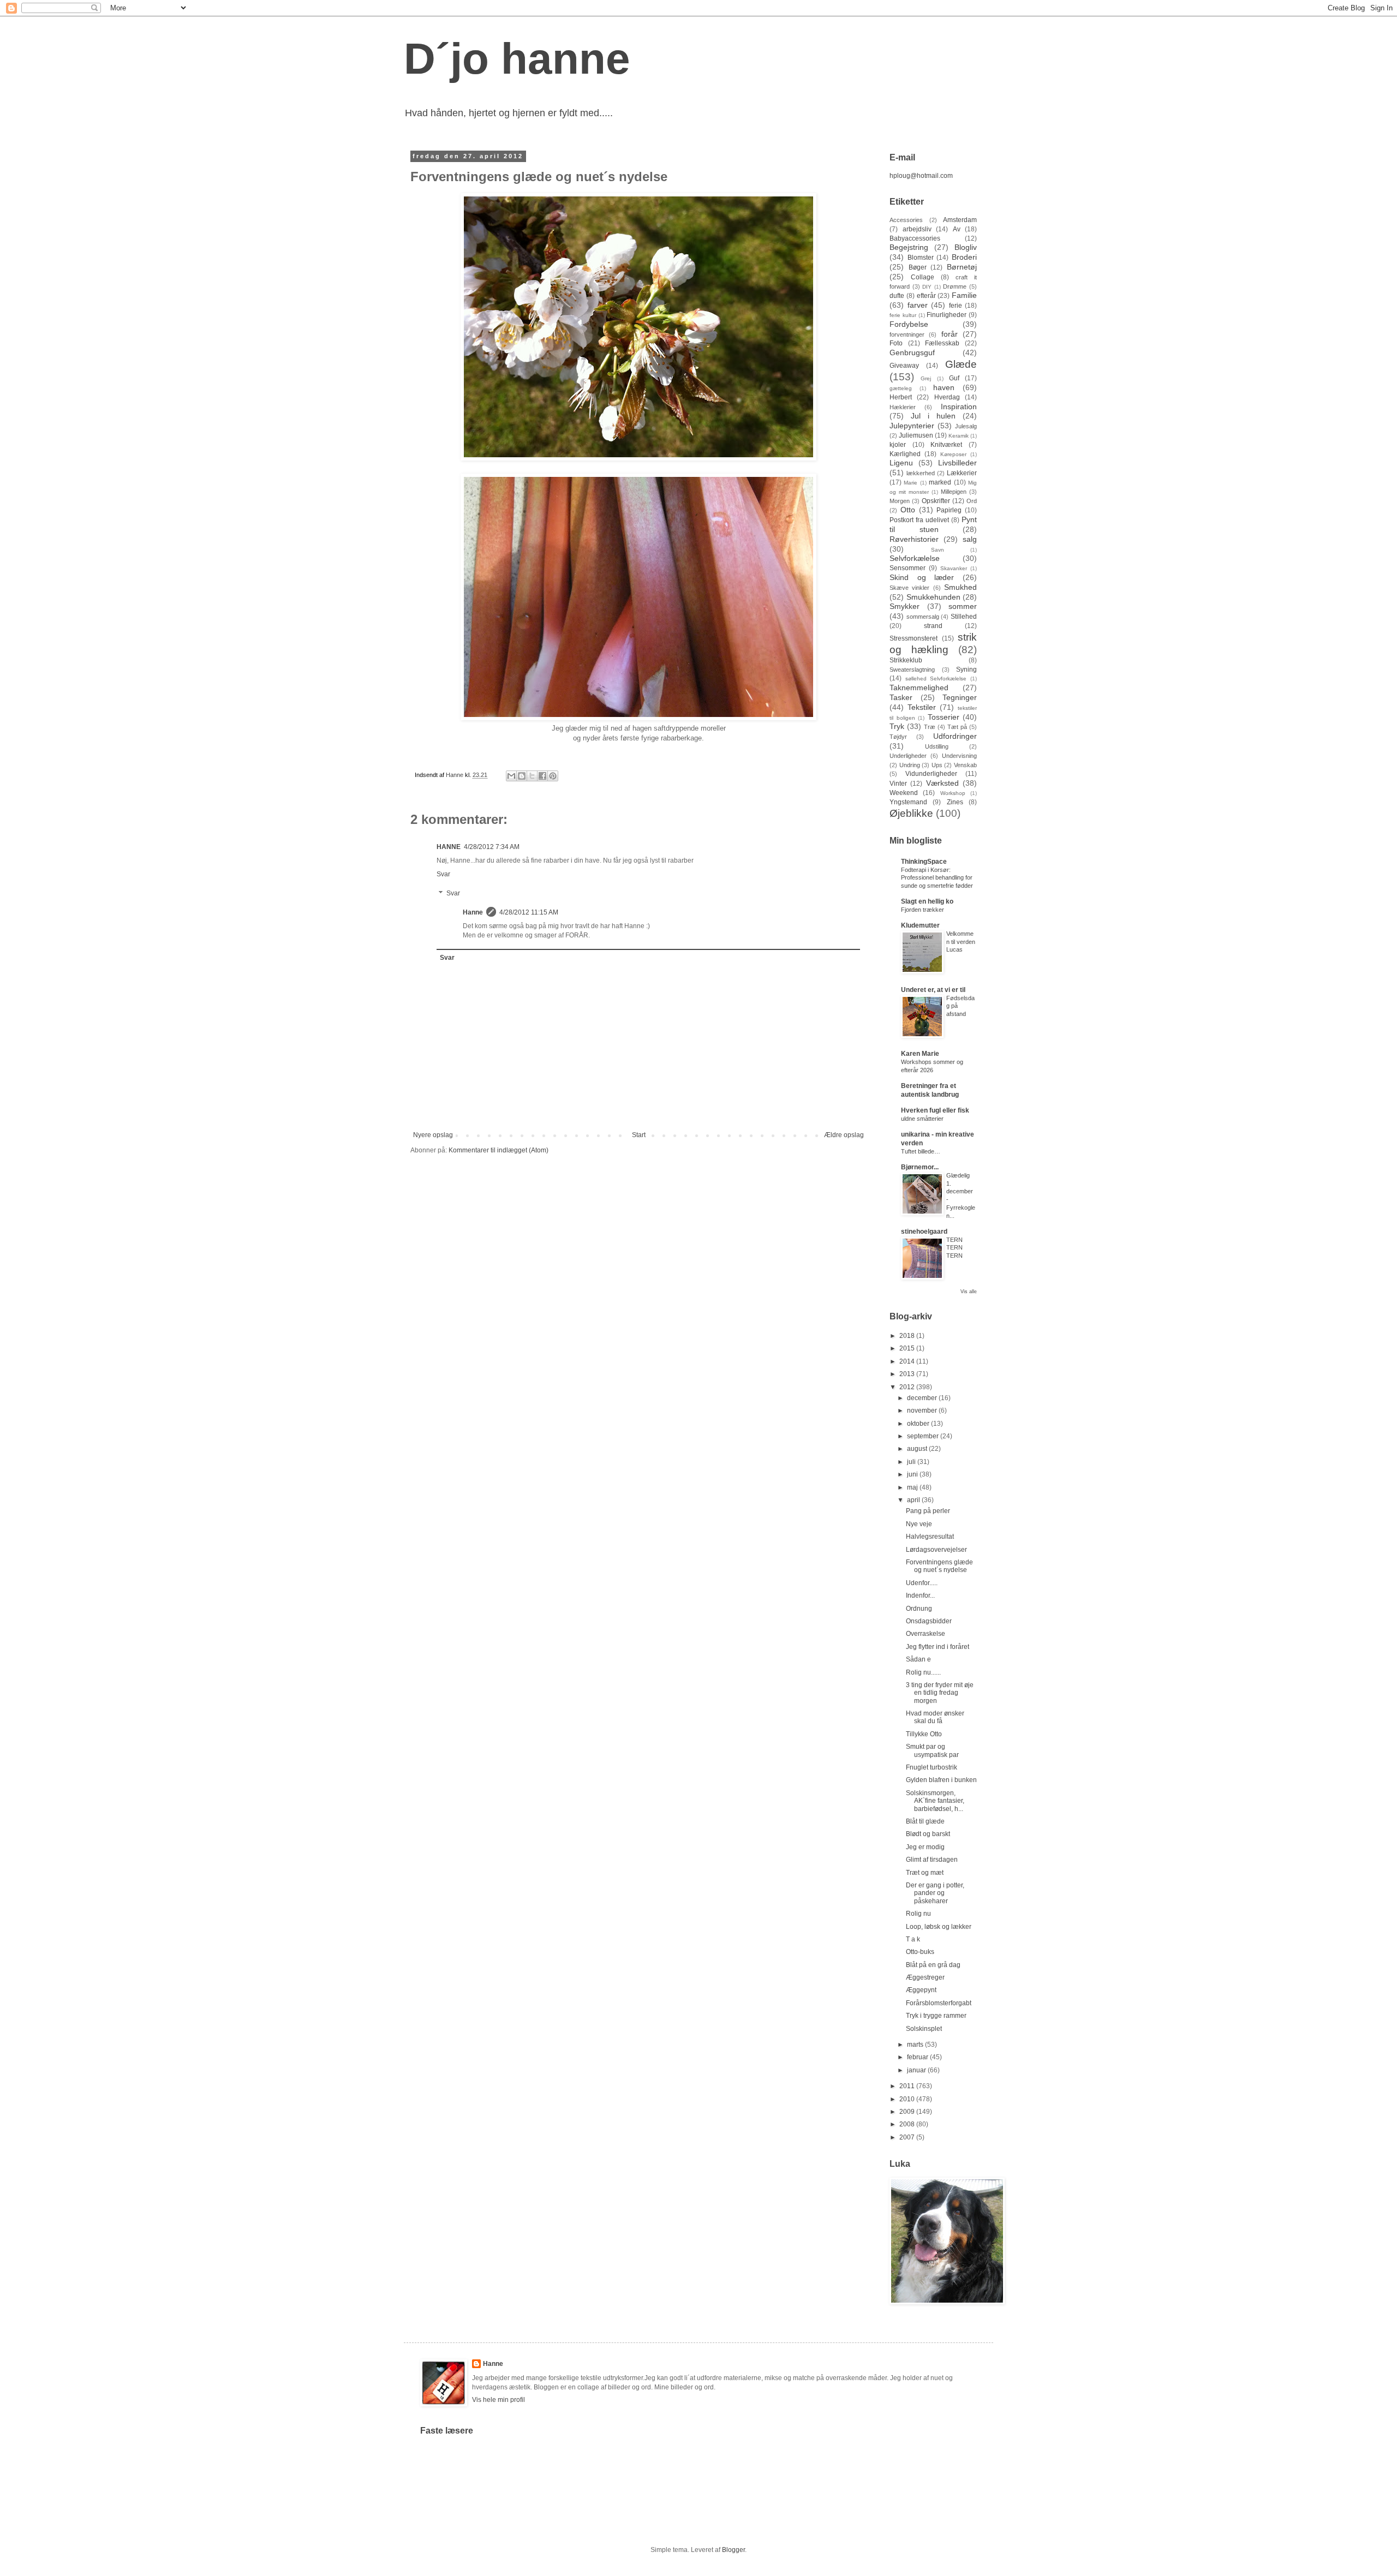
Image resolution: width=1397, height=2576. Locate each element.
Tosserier (944, 717)
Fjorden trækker (923, 910)
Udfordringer (955, 736)
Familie (964, 295)
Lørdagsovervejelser (936, 1550)
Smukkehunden (933, 597)
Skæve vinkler (909, 588)
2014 (908, 1361)
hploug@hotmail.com (921, 176)
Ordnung (919, 1609)
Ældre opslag (844, 1135)
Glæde (961, 364)
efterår (926, 296)
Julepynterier (912, 426)
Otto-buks (920, 1952)
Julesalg (966, 426)
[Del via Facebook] (542, 776)
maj (913, 1487)
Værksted (942, 783)
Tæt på (957, 727)
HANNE (449, 847)
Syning (966, 670)
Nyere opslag (433, 1135)
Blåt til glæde (925, 1821)
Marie (911, 483)
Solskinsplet (924, 2029)
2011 (908, 2086)
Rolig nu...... (923, 1672)
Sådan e (918, 1659)
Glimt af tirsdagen (932, 1860)
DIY (927, 287)
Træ (930, 727)
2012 (908, 1387)
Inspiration (959, 407)
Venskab (965, 765)
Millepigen (954, 492)
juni (913, 1474)
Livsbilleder (957, 463)
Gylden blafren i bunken (941, 1780)
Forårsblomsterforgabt (939, 2003)
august (918, 1449)
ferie (956, 306)
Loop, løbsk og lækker (939, 1927)
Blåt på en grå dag (933, 1965)
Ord (972, 501)
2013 (908, 1374)
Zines (955, 802)
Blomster (921, 258)
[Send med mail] (511, 776)
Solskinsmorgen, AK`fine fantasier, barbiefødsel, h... (935, 1801)
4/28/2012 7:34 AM (492, 847)
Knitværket (946, 445)
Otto (908, 510)
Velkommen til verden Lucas (961, 942)
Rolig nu (918, 1914)
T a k (913, 1939)
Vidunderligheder (931, 774)
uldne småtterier (922, 1119)
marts (916, 2045)
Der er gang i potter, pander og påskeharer (935, 1893)
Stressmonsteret (914, 638)
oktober (919, 1424)
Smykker (905, 606)
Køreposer (953, 454)
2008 (908, 2124)
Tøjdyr (898, 737)
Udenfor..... (922, 1583)
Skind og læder (922, 577)
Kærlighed (905, 454)
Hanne (473, 912)
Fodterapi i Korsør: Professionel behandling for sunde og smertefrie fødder (937, 878)
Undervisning (959, 756)
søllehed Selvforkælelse (936, 679)
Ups (937, 765)
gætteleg (901, 388)
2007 (908, 2137)
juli (912, 1462)
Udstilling (937, 746)
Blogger (733, 2550)
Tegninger (960, 697)
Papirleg (949, 510)
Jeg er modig (925, 1847)
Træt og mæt (925, 1873)
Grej (926, 378)
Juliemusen (916, 435)
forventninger (907, 334)
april (914, 1500)
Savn (938, 550)
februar (918, 2057)
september (924, 1436)
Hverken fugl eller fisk (935, 1110)
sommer (963, 606)
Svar (443, 874)
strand (933, 626)
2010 (908, 2099)
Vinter (898, 784)
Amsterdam (960, 220)
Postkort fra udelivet (919, 520)
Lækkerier (962, 473)
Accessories (906, 220)
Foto (896, 343)
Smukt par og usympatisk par (932, 1750)
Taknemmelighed (919, 688)
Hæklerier (903, 407)
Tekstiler (922, 707)
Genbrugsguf (912, 352)
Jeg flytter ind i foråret (938, 1647)
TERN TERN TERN (954, 1248)
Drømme (955, 286)
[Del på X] (532, 776)
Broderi (964, 257)
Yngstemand (908, 802)
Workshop (953, 793)
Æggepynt (921, 1990)
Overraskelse (926, 1634)
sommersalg (923, 617)
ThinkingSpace (924, 862)
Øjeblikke (911, 813)
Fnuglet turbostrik (932, 1767)
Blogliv (966, 247)
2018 (908, 1336)
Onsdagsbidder (929, 1621)
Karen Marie (920, 1054)
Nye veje (919, 1524)
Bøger (918, 267)
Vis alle (969, 1292)
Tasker (901, 697)
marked (940, 482)
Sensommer (908, 568)
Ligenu (901, 463)
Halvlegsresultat (930, 1537)
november (923, 1410)
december (923, 1398)
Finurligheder (947, 315)
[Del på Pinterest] (553, 776)
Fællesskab (942, 343)
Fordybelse (909, 324)
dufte (897, 296)
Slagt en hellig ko (927, 901)
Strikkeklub (906, 660)
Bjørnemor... (920, 1167)
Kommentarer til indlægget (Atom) (498, 1150)
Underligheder (908, 756)
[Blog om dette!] (522, 776)
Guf (954, 378)
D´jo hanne (517, 59)
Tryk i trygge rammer (936, 2016)
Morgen (900, 501)
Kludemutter (920, 925)
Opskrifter (936, 501)
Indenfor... (920, 1595)
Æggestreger (925, 1977)
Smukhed (960, 587)
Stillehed (964, 617)
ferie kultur (903, 315)
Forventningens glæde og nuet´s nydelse (939, 1566)
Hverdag (947, 397)
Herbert (901, 397)
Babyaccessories (915, 238)
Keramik (959, 436)
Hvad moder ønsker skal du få (935, 1717)
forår (950, 334)
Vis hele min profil (498, 2400)
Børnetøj (962, 267)
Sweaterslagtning (912, 670)
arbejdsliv (917, 229)
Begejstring (909, 247)
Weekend (904, 793)
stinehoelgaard (924, 1232)
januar (917, 2070)
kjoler (898, 445)
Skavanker (954, 568)
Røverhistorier (914, 539)
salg (970, 539)
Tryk (897, 726)
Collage (923, 277)
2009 (908, 2112)
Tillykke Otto (924, 1734)
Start (639, 1135)
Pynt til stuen (933, 524)
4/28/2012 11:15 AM (529, 912)
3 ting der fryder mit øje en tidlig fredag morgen (940, 1693)
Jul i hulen (933, 416)
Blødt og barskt (928, 1834)
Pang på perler (928, 1511)
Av (957, 229)
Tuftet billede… (921, 1151)
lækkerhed (921, 473)
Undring (910, 765)
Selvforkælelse (915, 558)
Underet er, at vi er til (933, 990)
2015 (908, 1348)
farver (918, 305)
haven (944, 387)
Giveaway (904, 366)
